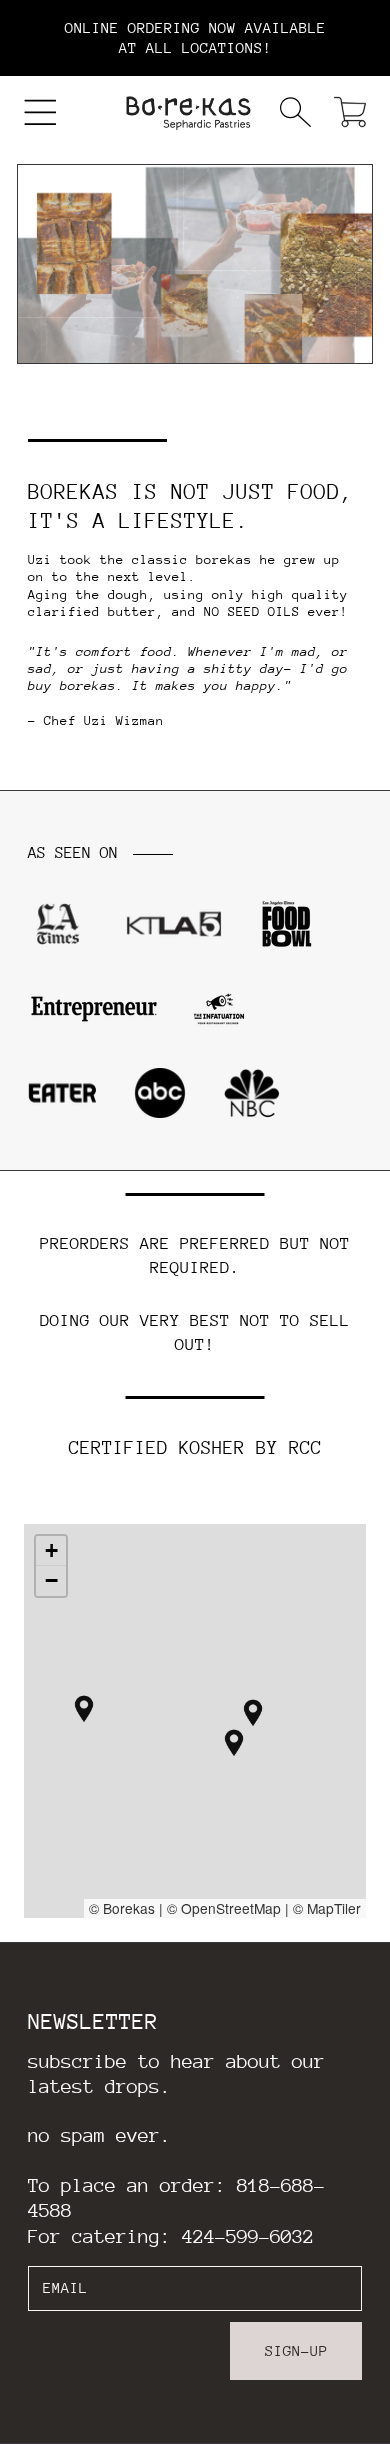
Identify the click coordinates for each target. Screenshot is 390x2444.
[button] (40, 112)
